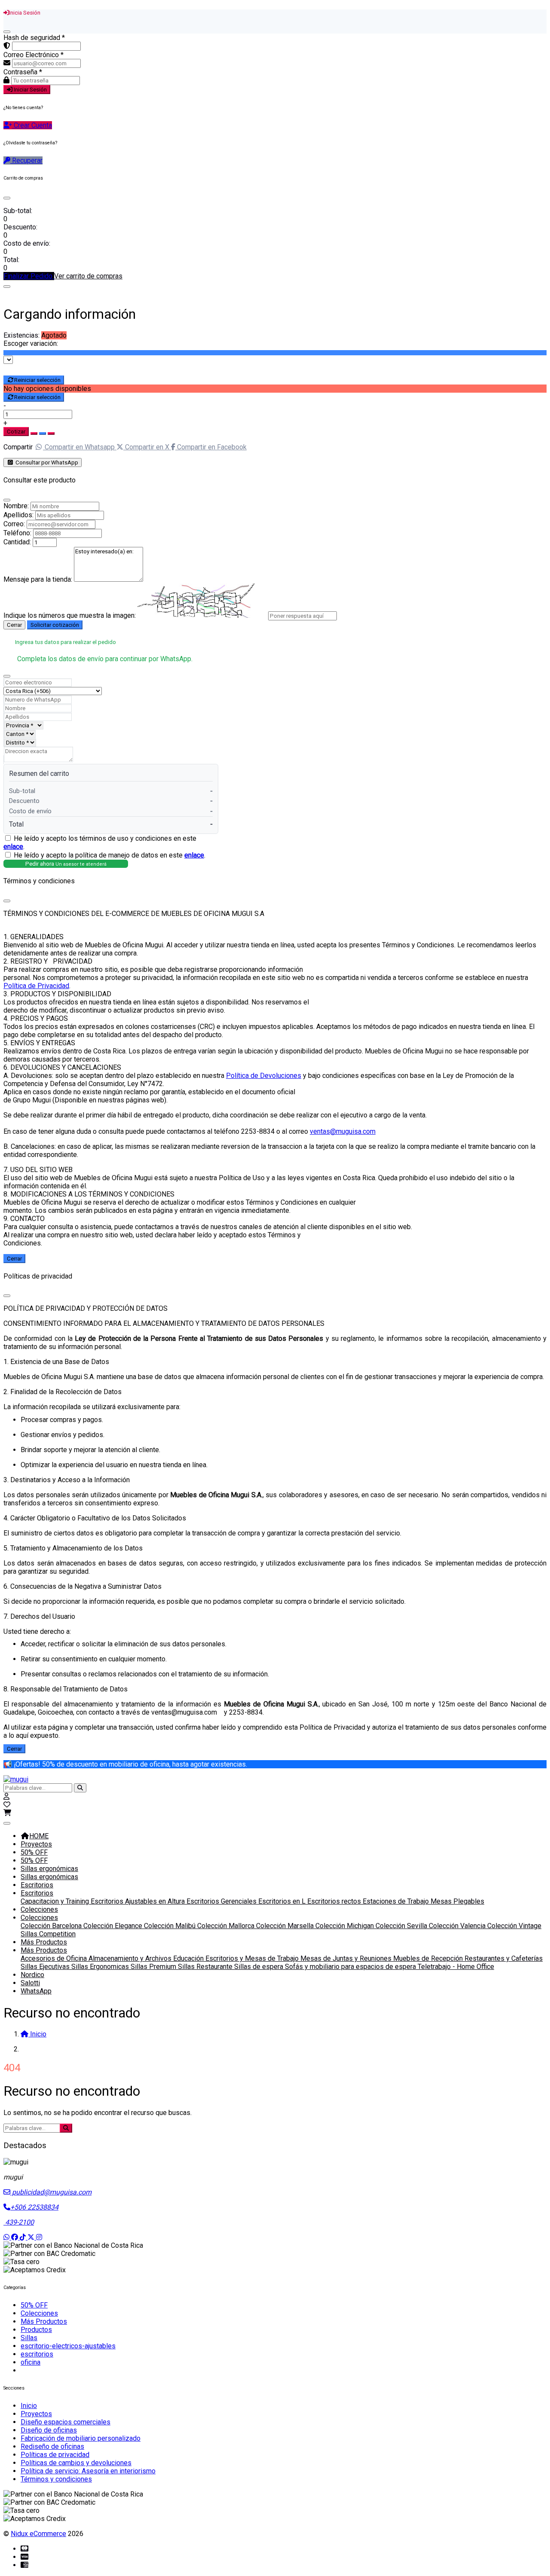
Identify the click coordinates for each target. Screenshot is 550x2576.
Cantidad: (17, 542)
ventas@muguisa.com (343, 1131)
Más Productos (44, 1942)
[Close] (7, 198)
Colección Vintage (514, 1926)
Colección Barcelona (52, 1926)
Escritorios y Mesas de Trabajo (253, 1958)
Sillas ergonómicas (49, 1869)
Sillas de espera (260, 1967)
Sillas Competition (48, 1934)
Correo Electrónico (34, 55)
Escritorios (37, 1885)
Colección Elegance (114, 1926)
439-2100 (19, 2222)
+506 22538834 (34, 2207)
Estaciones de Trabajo (397, 1901)
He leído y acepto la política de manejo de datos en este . (110, 855)
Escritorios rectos (335, 1901)
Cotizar (16, 432)
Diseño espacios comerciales (66, 2422)
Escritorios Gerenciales (222, 1901)
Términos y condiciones (56, 2479)
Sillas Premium (154, 1967)
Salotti (30, 1983)
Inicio (29, 2406)
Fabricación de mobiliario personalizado (81, 2438)
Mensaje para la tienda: (38, 579)
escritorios (37, 2354)
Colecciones (39, 1909)
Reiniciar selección (37, 380)
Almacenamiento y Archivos (131, 1958)
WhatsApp (36, 1991)
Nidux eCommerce (38, 2534)
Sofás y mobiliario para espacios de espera (351, 1967)
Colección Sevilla (402, 1926)
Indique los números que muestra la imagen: (70, 615)
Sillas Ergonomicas (101, 1967)
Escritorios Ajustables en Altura (139, 1901)
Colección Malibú (171, 1926)
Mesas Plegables (457, 1901)
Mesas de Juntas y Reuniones (347, 1958)
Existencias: (21, 335)
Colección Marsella (286, 1926)
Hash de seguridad (34, 38)
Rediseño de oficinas (52, 2446)
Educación (189, 1958)
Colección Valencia (458, 1926)
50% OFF (34, 1852)
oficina (31, 2362)
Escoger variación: (31, 343)
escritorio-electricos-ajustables (68, 2346)
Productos (36, 2330)
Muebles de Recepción (429, 1958)
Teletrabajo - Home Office (456, 1967)
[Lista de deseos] (7, 1805)
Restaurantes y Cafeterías (504, 1958)
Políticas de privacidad (55, 2455)
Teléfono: (17, 533)
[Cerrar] (7, 32)
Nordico (32, 1975)
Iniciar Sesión (30, 90)
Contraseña (23, 72)
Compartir (18, 447)
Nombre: (16, 506)
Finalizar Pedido (29, 276)
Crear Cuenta (32, 125)
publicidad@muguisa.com (51, 2192)
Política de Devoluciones (264, 1076)
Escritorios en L (283, 1901)
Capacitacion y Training (56, 1901)
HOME (39, 1836)
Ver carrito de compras (88, 276)
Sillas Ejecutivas (46, 1967)
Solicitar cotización (55, 625)
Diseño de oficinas (49, 2430)
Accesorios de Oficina (55, 1958)
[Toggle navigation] (7, 1823)
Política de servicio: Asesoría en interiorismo (88, 2471)
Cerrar (14, 625)
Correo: (14, 524)
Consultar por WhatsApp (46, 462)
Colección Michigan (345, 1926)
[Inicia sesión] (6, 1796)
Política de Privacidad (36, 986)
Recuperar (26, 160)
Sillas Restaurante (206, 1967)
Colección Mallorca (227, 1926)
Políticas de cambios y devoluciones (76, 2463)
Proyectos (36, 1844)
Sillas (29, 2338)
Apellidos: (18, 515)
